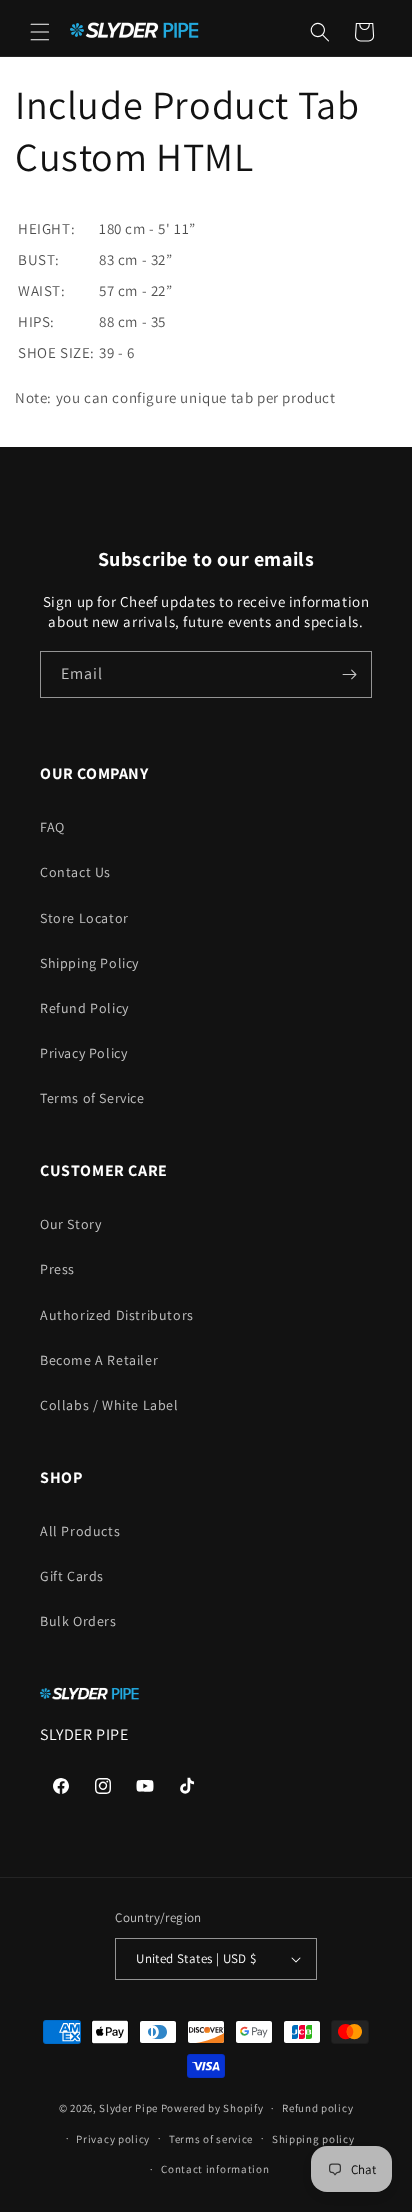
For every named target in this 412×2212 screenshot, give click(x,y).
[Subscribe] (349, 674)
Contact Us (75, 872)
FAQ (52, 827)
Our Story (70, 1224)
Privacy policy (113, 2139)
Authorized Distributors (117, 1315)
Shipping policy (313, 2139)
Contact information (215, 2169)
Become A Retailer (99, 1360)
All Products (80, 1531)
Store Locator (84, 918)
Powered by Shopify (212, 2108)
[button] (40, 32)
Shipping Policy (89, 963)
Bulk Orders (78, 1621)
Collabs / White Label (109, 1405)
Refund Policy (84, 1008)
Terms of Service (92, 1098)
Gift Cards (72, 1576)
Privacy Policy (83, 1053)
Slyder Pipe (128, 2108)
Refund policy (317, 2108)
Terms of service (211, 2139)
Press (57, 1269)
